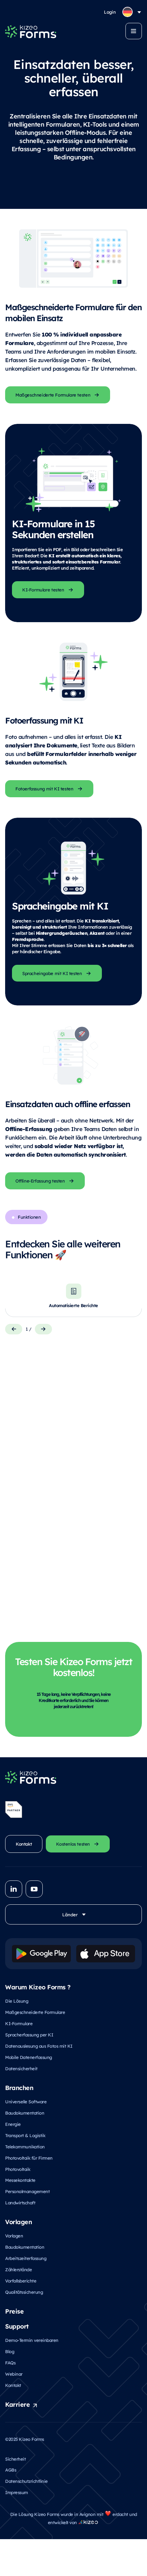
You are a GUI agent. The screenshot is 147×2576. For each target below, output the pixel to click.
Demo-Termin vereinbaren (32, 2340)
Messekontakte (20, 2180)
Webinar (14, 2374)
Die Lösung (17, 2001)
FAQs (10, 2363)
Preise (14, 2311)
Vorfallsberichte (21, 2281)
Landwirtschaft (20, 2202)
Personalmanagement (27, 2191)
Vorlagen (14, 2236)
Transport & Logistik (25, 2135)
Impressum (17, 2492)
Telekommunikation (25, 2146)
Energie (13, 2124)
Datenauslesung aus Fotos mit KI (39, 2046)
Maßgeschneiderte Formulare (35, 2012)
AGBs (11, 2470)
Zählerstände (18, 2269)
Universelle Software (26, 2101)
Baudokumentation (25, 2113)
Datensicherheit (21, 2068)
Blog (10, 2351)
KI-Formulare (19, 2023)
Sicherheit (15, 2459)
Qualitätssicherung (24, 2292)
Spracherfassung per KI (29, 2035)
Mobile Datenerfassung (29, 2057)
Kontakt (13, 2385)
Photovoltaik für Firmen (29, 2158)
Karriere (17, 2404)
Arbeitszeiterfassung (26, 2258)
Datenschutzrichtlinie (26, 2481)
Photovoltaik (18, 2169)
